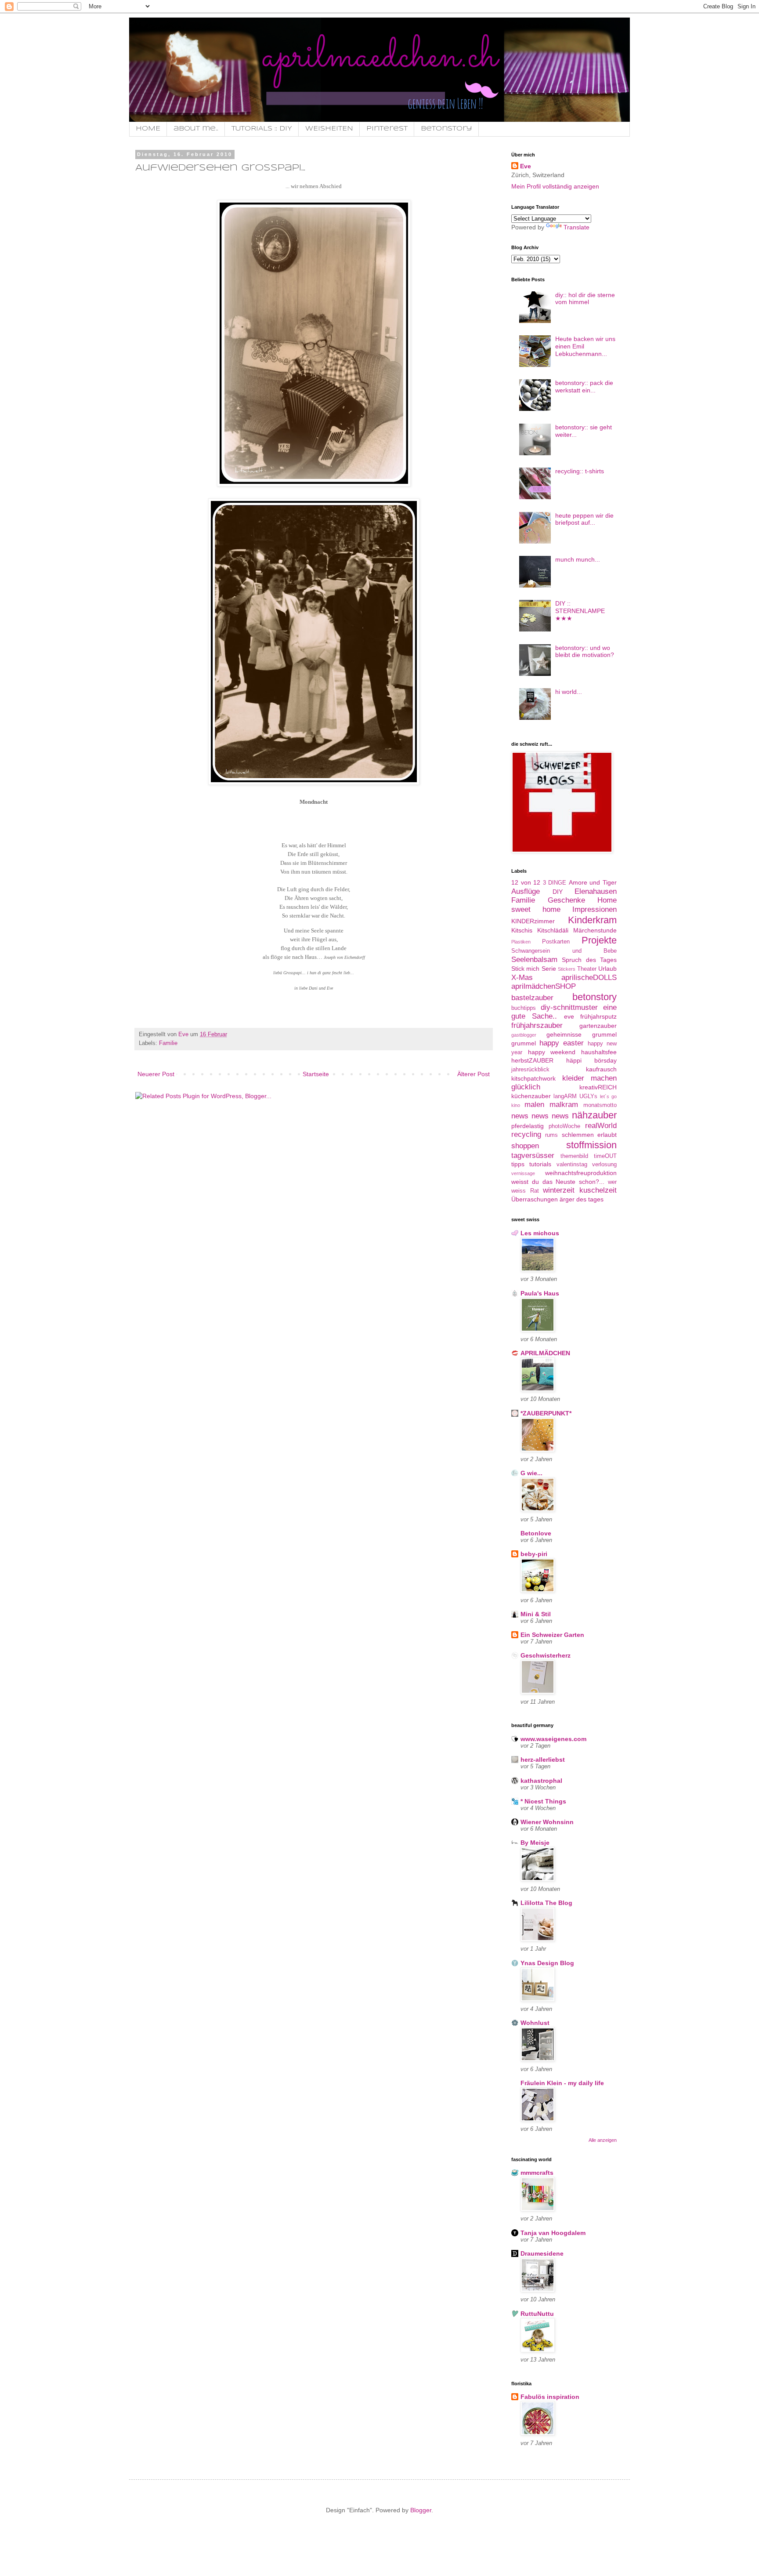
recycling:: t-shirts (580, 471)
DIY (558, 892)
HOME (148, 129)
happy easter (562, 1043)
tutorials (540, 1164)
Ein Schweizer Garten (552, 1635)
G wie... (531, 1473)
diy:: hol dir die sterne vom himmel (585, 299)
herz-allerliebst (543, 1760)
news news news (540, 1116)
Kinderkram (592, 920)
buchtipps (524, 1008)
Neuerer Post (156, 1074)
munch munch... (578, 559)
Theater (587, 969)
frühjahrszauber (537, 1025)
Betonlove (536, 1533)
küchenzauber (531, 1096)
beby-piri (534, 1554)
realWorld (601, 1126)
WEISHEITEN (329, 129)
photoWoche (564, 1126)
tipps (518, 1164)
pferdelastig (528, 1126)
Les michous (540, 1233)
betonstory (595, 997)
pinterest (387, 129)
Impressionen (595, 909)
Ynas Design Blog (547, 1963)
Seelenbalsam (534, 960)
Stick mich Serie (534, 969)
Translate (576, 227)
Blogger (421, 2510)
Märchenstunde (595, 930)
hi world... (569, 692)
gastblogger (524, 1035)
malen (534, 1105)
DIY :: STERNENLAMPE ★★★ (580, 611)
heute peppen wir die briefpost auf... (584, 519)
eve (569, 1016)
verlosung (604, 1165)
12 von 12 (526, 882)
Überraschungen (535, 1199)
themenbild (574, 1156)
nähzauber (594, 1115)
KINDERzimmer (533, 921)
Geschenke (566, 900)
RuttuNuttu (537, 2314)
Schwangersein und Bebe (564, 951)
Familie (168, 1043)
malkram (564, 1105)
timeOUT (605, 1156)
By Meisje (535, 1843)
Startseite (316, 1074)
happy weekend (552, 1052)
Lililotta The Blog (546, 1903)
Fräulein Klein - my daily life (562, 2083)
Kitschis (522, 930)
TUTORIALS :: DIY (262, 129)
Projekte (599, 940)
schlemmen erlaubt (589, 1135)
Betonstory (446, 129)
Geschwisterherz (546, 1655)
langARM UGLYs (575, 1096)
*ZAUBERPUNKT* (546, 1413)
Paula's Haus (540, 1293)
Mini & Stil (536, 1614)
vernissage (523, 1173)
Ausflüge (526, 891)
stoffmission (591, 1145)
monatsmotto (600, 1105)
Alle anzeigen (603, 2140)
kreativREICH (598, 1087)
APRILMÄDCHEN (545, 1353)
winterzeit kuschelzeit (580, 1190)
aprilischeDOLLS (589, 978)
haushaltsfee (599, 1052)
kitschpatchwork (533, 1078)
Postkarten (556, 942)
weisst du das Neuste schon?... (558, 1182)
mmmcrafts (537, 2173)
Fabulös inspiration (550, 2397)
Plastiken (521, 942)
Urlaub (607, 969)
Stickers (567, 969)
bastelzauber (532, 998)
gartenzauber (598, 1026)
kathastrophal (541, 1781)
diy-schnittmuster (569, 1007)
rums (551, 1135)
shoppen (525, 1146)
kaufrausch (601, 1069)
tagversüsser (533, 1156)
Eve (526, 166)
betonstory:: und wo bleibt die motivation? (585, 651)
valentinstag (572, 1165)
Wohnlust (535, 2023)
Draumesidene (542, 2253)
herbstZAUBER (532, 1060)
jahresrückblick (530, 1070)
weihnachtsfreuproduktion (581, 1173)
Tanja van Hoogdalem (553, 2233)
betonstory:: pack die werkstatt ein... (584, 386)
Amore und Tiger (593, 882)
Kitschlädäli (553, 930)
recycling (526, 1134)
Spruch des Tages (589, 960)
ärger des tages (582, 1199)
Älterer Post (473, 1074)
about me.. (196, 129)
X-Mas (522, 978)
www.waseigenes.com (553, 1739)
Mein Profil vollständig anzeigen (555, 186)
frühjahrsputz (598, 1016)
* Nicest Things (543, 1801)
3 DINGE (555, 883)
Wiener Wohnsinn (547, 1822)
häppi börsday (591, 1060)
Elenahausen (596, 891)
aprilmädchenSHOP (544, 986)
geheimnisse (564, 1034)
